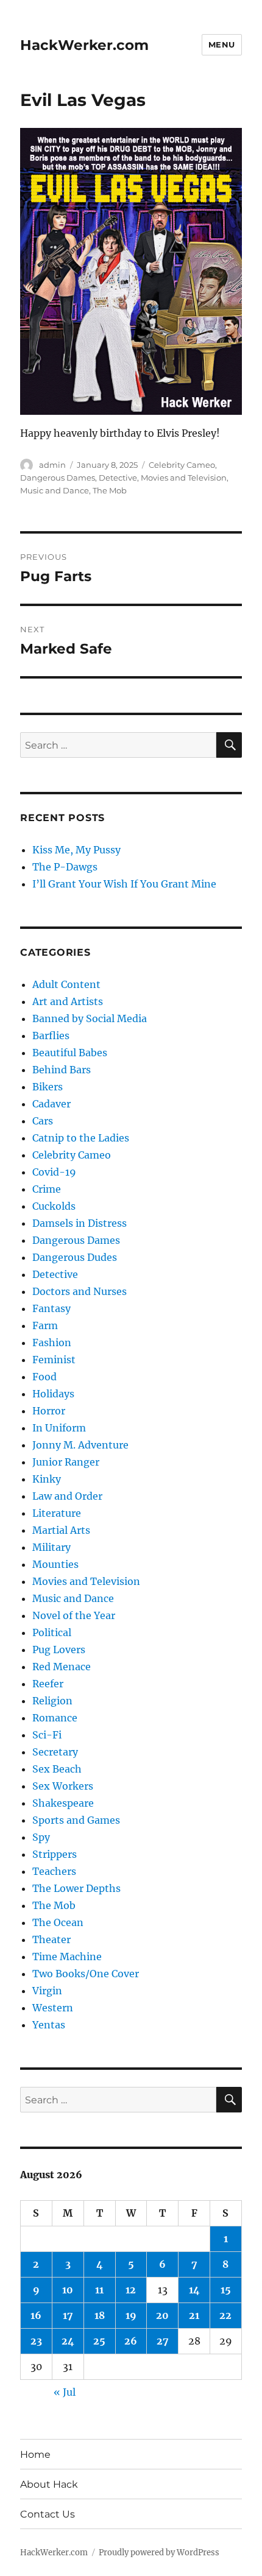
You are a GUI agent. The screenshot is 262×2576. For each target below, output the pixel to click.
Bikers (48, 1087)
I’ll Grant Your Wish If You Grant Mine (124, 884)
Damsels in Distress (80, 1223)
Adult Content (66, 984)
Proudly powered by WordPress (159, 2553)
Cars (43, 1121)
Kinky (47, 1479)
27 (163, 2341)
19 (131, 2315)
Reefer (48, 1684)
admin (52, 465)
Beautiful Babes (70, 1053)
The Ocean (58, 1922)
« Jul (65, 2392)
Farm (45, 1325)
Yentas (49, 2025)
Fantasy (51, 1308)
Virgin (47, 1991)
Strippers (55, 1854)
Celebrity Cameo (182, 465)
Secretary (55, 1752)
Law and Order (67, 1496)
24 (68, 2341)
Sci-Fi (47, 1735)
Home (35, 2454)
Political (52, 1632)
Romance (55, 1718)
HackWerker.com (84, 45)
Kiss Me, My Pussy (76, 850)
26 (131, 2341)
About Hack (49, 2484)
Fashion (52, 1343)
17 (68, 2315)
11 (99, 2290)
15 (226, 2290)
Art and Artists (68, 1001)
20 (162, 2315)
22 (225, 2315)
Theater (51, 1939)
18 (100, 2315)
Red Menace (62, 1667)
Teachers (54, 1871)
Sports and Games (76, 1820)
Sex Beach (57, 1769)
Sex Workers (63, 1786)
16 (36, 2315)
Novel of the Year (74, 1615)
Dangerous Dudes (75, 1257)
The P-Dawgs (65, 867)
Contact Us (48, 2514)
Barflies (51, 1036)
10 (68, 2290)
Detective (118, 478)
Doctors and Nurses (80, 1291)
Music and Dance (55, 490)
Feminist (54, 1360)
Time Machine (67, 1957)
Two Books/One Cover (86, 1974)
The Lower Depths (76, 1888)
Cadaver (51, 1104)
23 (36, 2341)
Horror (49, 1411)
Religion (52, 1701)
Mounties (55, 1564)
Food (44, 1377)
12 (131, 2290)
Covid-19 (54, 1172)
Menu (222, 44)
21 (194, 2315)
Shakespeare (63, 1803)
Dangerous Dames (58, 478)
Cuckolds (54, 1206)
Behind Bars (62, 1070)
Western (53, 2008)
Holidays (53, 1394)
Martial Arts (61, 1530)
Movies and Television (184, 478)
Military (51, 1547)
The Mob (110, 490)
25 (99, 2341)
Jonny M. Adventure (80, 1445)
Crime (47, 1189)
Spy (41, 1837)
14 (194, 2290)
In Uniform (59, 1428)
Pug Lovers (59, 1650)
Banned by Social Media (90, 1018)
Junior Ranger (66, 1462)
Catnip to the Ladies (81, 1138)
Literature (57, 1513)
